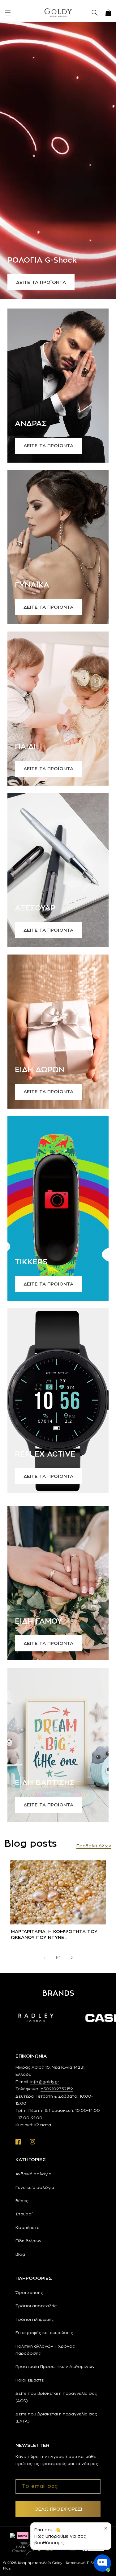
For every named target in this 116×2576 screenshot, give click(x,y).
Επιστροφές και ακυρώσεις (44, 2333)
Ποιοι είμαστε (30, 2380)
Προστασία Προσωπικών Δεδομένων (55, 2366)
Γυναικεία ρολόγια (35, 2187)
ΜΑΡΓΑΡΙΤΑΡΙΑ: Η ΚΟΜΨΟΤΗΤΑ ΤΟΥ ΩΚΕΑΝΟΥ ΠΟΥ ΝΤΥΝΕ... (54, 1934)
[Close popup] (106, 2528)
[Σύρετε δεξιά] (72, 1958)
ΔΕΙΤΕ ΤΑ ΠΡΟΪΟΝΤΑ (41, 282)
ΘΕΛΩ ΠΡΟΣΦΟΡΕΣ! (58, 2509)
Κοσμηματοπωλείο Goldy (40, 2563)
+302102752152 (57, 2089)
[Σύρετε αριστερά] (45, 1958)
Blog (20, 2254)
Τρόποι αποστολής (36, 2306)
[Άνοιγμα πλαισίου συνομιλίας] (102, 2563)
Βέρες (22, 2201)
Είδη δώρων (28, 2241)
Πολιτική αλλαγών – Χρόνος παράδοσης (45, 2350)
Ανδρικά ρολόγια (33, 2174)
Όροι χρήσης (29, 2292)
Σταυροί (24, 2214)
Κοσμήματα (28, 2227)
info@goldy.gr (45, 2082)
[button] (8, 13)
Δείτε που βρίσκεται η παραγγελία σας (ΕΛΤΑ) (56, 2417)
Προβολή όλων (94, 1846)
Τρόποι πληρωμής (35, 2319)
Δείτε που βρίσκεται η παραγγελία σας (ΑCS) (56, 2397)
